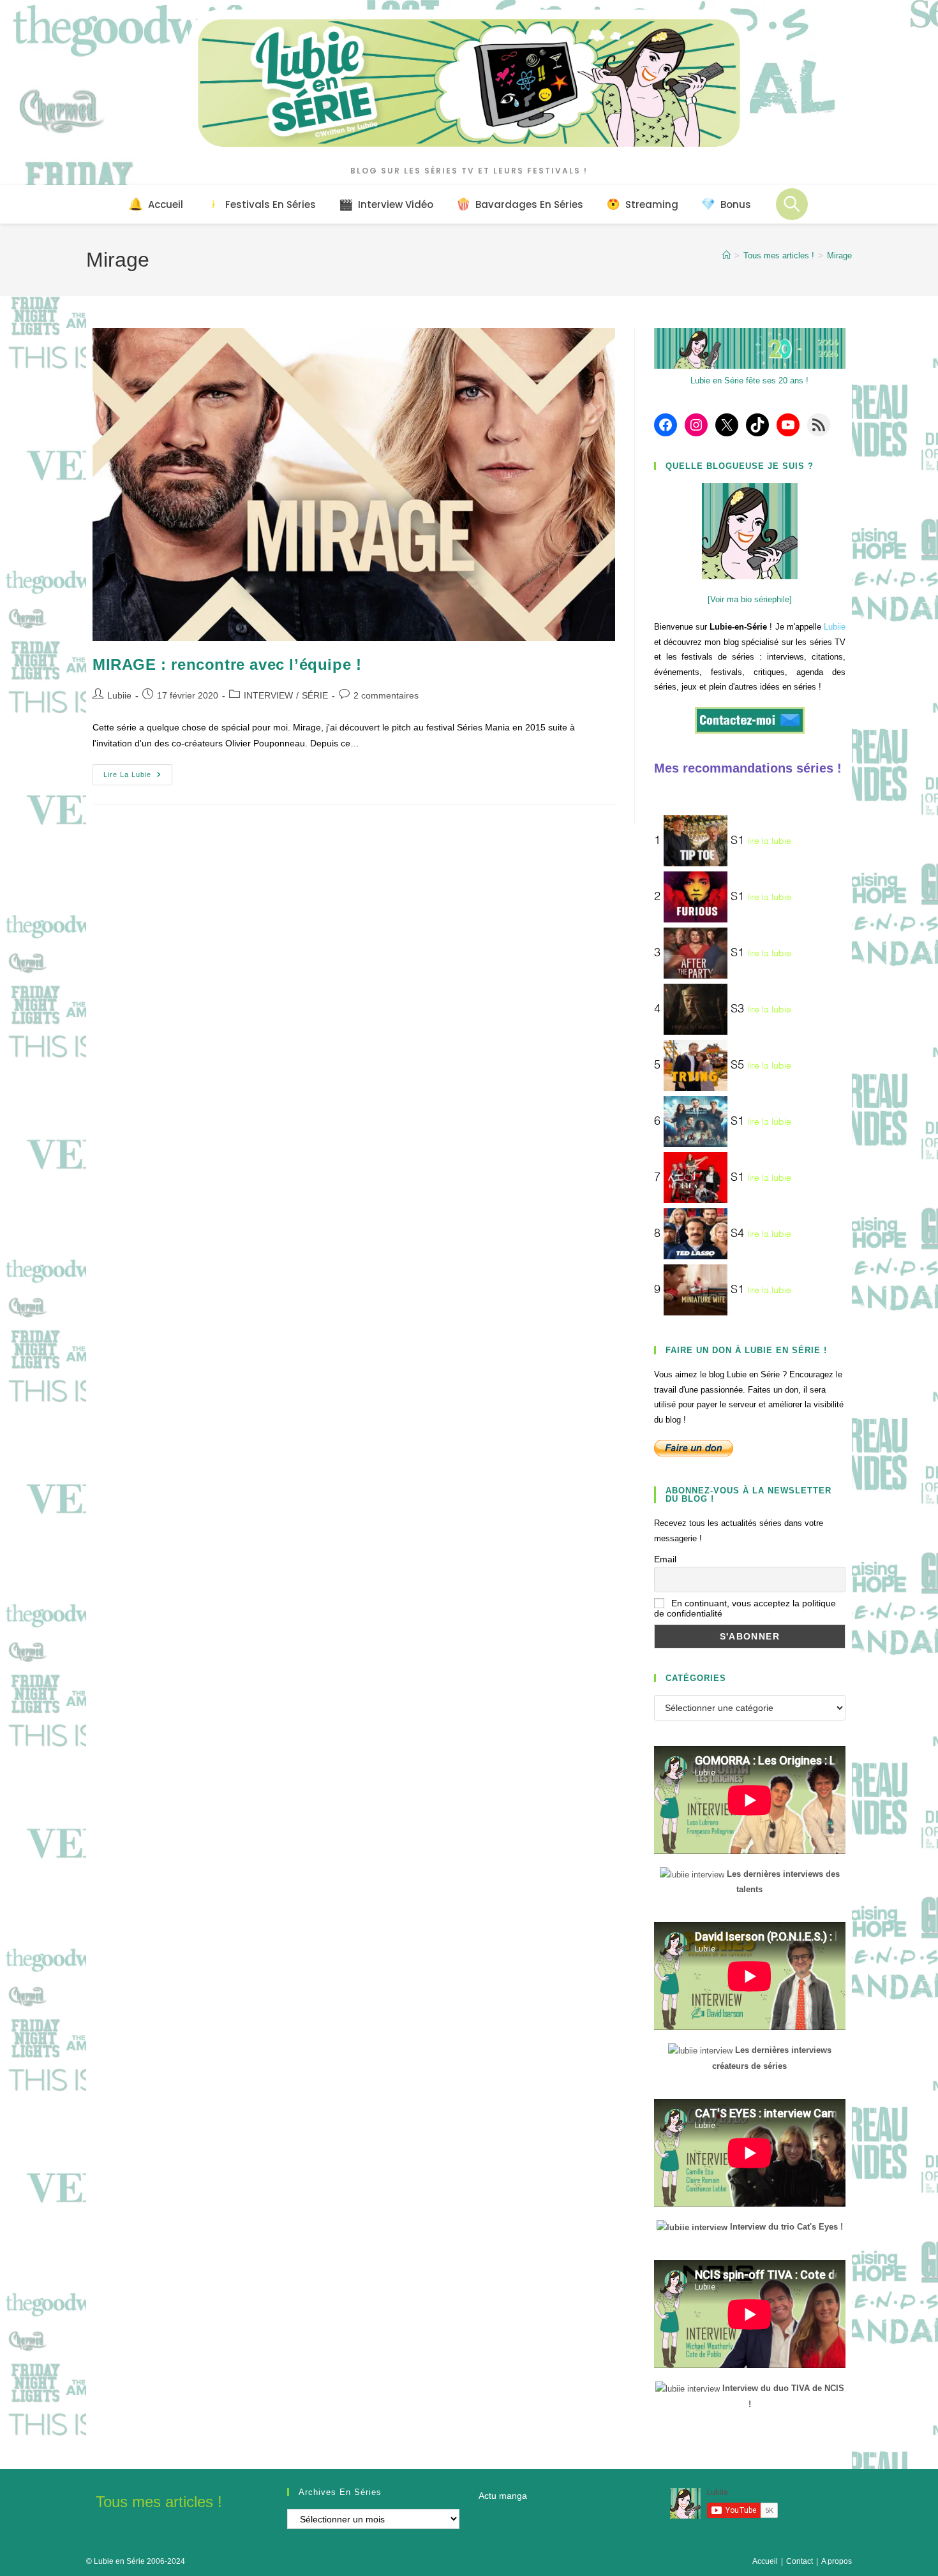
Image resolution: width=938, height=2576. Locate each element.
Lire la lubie (138, 778)
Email (665, 1559)
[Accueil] (726, 255)
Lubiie (119, 695)
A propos (837, 2561)
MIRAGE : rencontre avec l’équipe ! (227, 664)
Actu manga (503, 2496)
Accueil (765, 2561)
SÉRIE (315, 695)
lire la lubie (769, 841)
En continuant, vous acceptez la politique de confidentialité (745, 1608)
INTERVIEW (268, 695)
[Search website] (792, 204)
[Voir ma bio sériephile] (750, 599)
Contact (800, 2561)
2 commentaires (386, 695)
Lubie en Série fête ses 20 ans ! (749, 381)
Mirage (839, 255)
